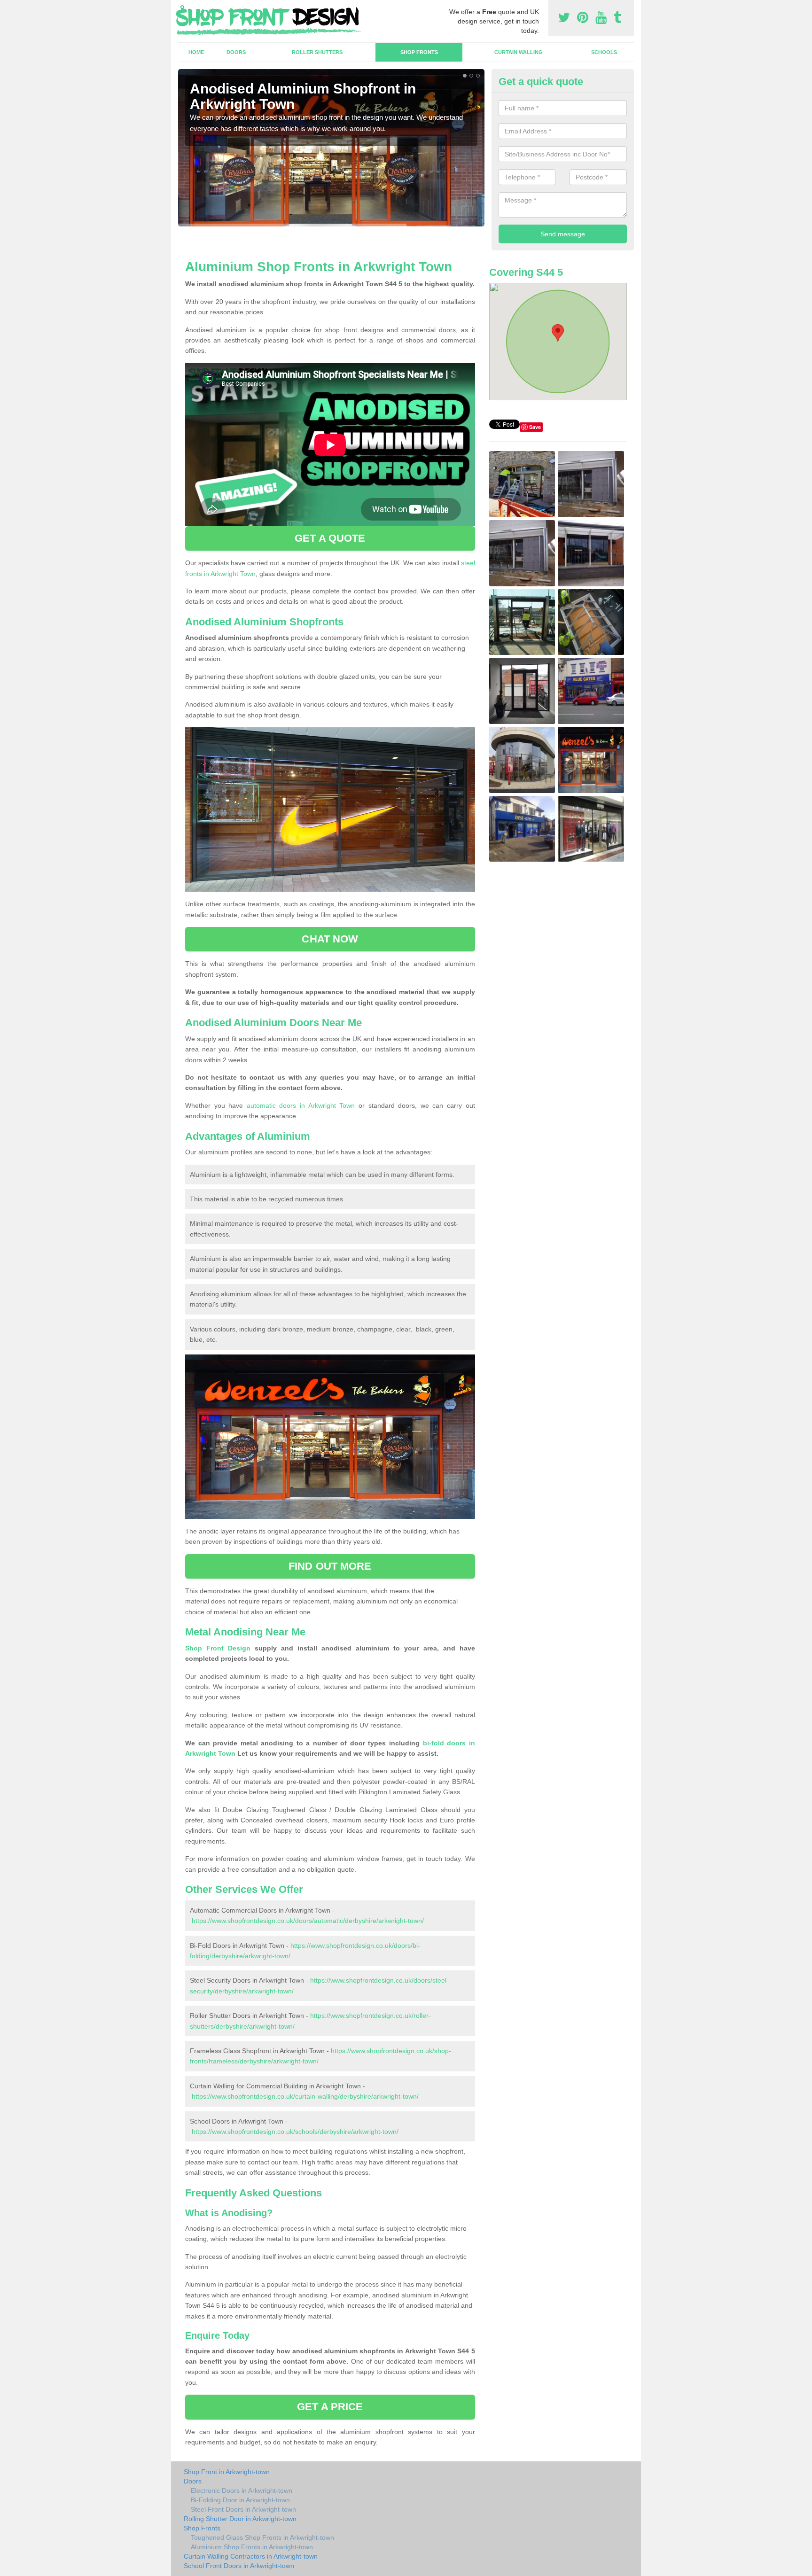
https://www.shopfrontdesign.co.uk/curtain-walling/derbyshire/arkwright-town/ (305, 2096)
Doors (236, 52)
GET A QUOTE (330, 538)
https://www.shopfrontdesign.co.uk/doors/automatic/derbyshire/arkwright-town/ (308, 1921)
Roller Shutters (317, 52)
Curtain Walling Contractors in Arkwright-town (251, 2556)
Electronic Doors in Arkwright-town (242, 2490)
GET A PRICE (330, 2407)
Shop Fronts (419, 52)
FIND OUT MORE (330, 1566)
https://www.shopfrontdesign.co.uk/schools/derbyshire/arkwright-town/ (295, 2132)
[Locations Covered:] (182, 8)
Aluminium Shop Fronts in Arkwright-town (252, 2547)
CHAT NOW (330, 939)
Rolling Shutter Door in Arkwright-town (240, 2519)
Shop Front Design (218, 1648)
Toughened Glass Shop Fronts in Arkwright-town (262, 2537)
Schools (604, 52)
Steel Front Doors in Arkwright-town (243, 2509)
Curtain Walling (519, 52)
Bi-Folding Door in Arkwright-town (240, 2500)
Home (196, 52)
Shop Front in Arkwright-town (227, 2472)
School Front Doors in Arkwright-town (239, 2566)
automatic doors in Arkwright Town (301, 1105)
